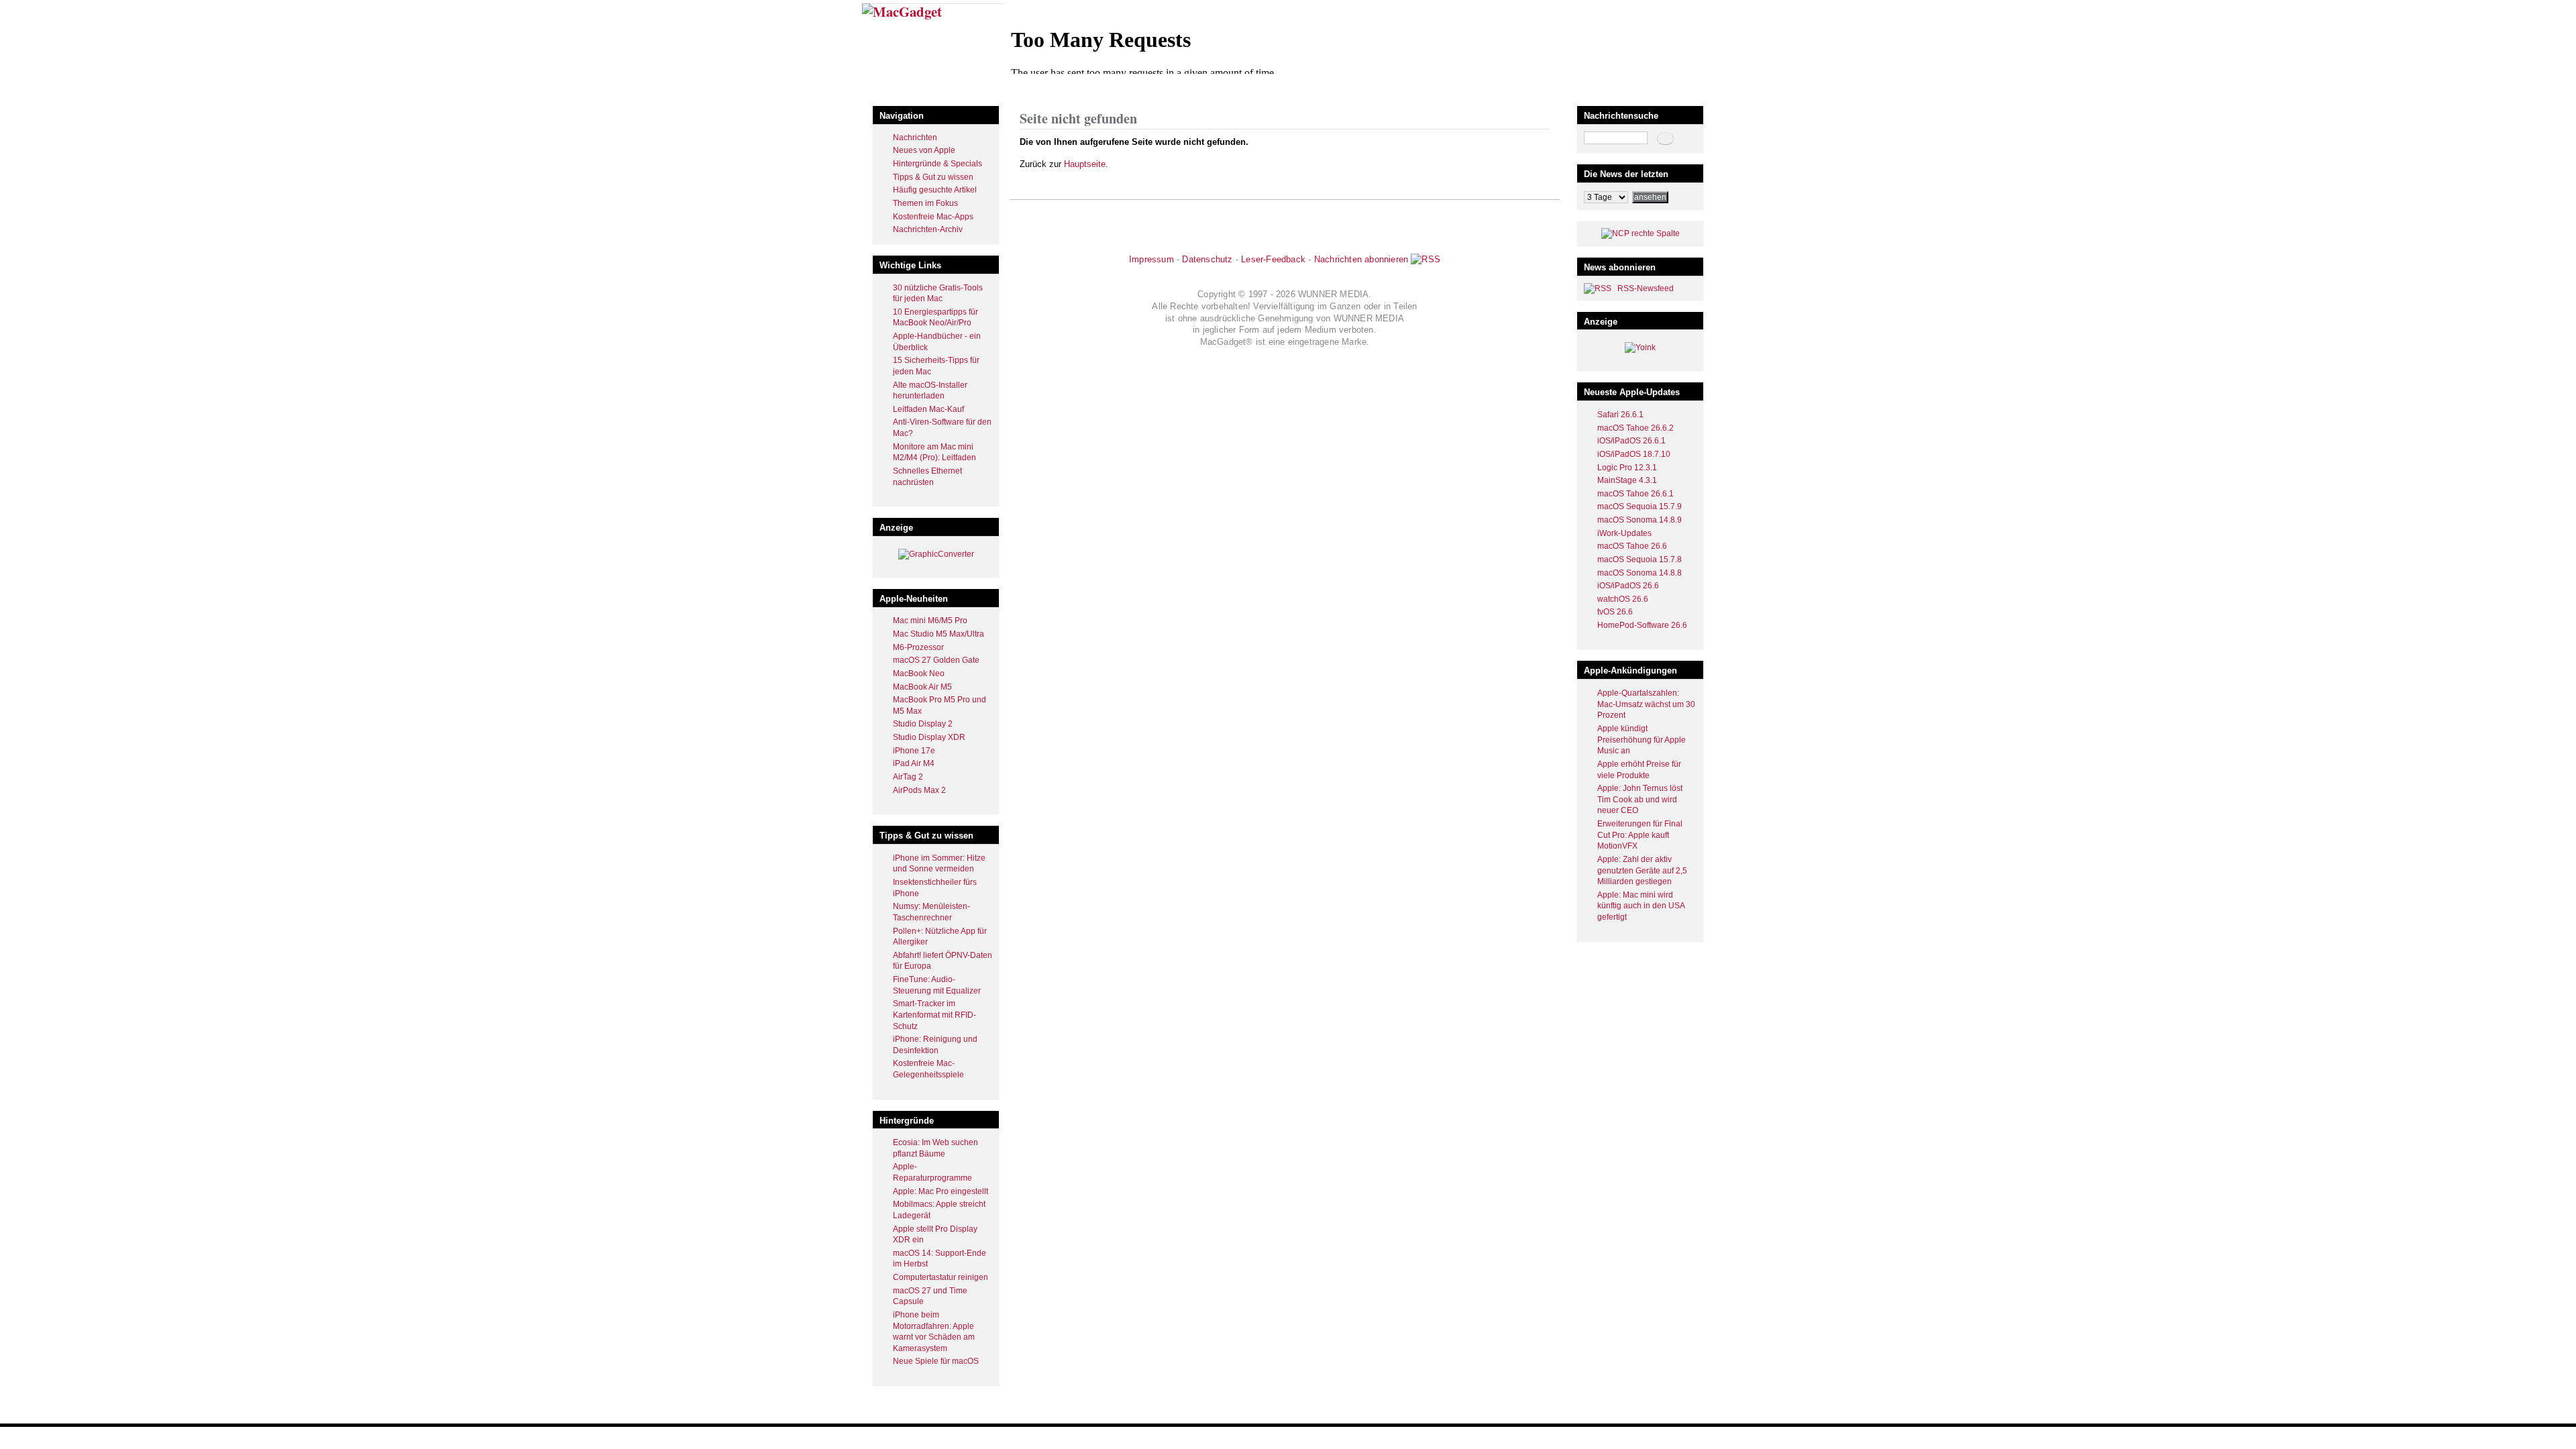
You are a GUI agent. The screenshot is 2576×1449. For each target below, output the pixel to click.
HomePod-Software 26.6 (1642, 625)
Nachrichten (915, 138)
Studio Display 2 (923, 724)
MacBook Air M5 (922, 687)
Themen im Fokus (925, 203)
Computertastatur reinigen (941, 1277)
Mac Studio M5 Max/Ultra (938, 634)
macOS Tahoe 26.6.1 (1635, 494)
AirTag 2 (908, 777)
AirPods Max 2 (919, 790)
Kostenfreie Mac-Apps (933, 217)
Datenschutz (1207, 259)
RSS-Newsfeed (1646, 288)
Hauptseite (1085, 164)
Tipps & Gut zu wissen (933, 177)
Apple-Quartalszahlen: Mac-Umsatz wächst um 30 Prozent (1646, 704)
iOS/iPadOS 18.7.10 (1634, 454)
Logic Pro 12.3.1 (1627, 468)
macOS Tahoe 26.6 (1632, 546)
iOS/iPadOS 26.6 (1628, 586)
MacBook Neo (919, 674)
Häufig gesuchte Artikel (935, 190)
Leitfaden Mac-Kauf (928, 409)
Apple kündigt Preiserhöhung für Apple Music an (1642, 740)
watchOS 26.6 (1623, 599)
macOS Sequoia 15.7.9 (1640, 506)
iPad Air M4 (914, 763)
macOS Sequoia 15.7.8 (1640, 559)
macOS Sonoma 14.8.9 (1640, 520)
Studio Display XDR (929, 737)
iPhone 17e (914, 751)
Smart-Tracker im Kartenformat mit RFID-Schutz (934, 1015)
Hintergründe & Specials (937, 164)
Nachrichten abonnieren (1361, 259)
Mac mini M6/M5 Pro (930, 621)
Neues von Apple (924, 150)
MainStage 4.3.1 (1627, 480)
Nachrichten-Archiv (928, 229)
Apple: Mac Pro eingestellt (941, 1191)
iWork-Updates (1624, 533)
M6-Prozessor (918, 647)
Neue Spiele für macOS (936, 1361)
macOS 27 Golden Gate (936, 660)
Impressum (1151, 259)
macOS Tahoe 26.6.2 (1635, 428)
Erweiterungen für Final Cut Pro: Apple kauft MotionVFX (1640, 835)
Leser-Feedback (1273, 259)
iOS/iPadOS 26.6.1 (1631, 441)
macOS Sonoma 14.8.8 (1640, 573)
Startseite (1037, 90)
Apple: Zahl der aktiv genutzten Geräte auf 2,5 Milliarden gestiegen (1642, 870)
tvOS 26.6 (1615, 612)
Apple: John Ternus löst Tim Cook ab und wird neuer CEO (1640, 799)
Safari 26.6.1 (1620, 415)
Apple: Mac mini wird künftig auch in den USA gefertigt (1641, 906)
